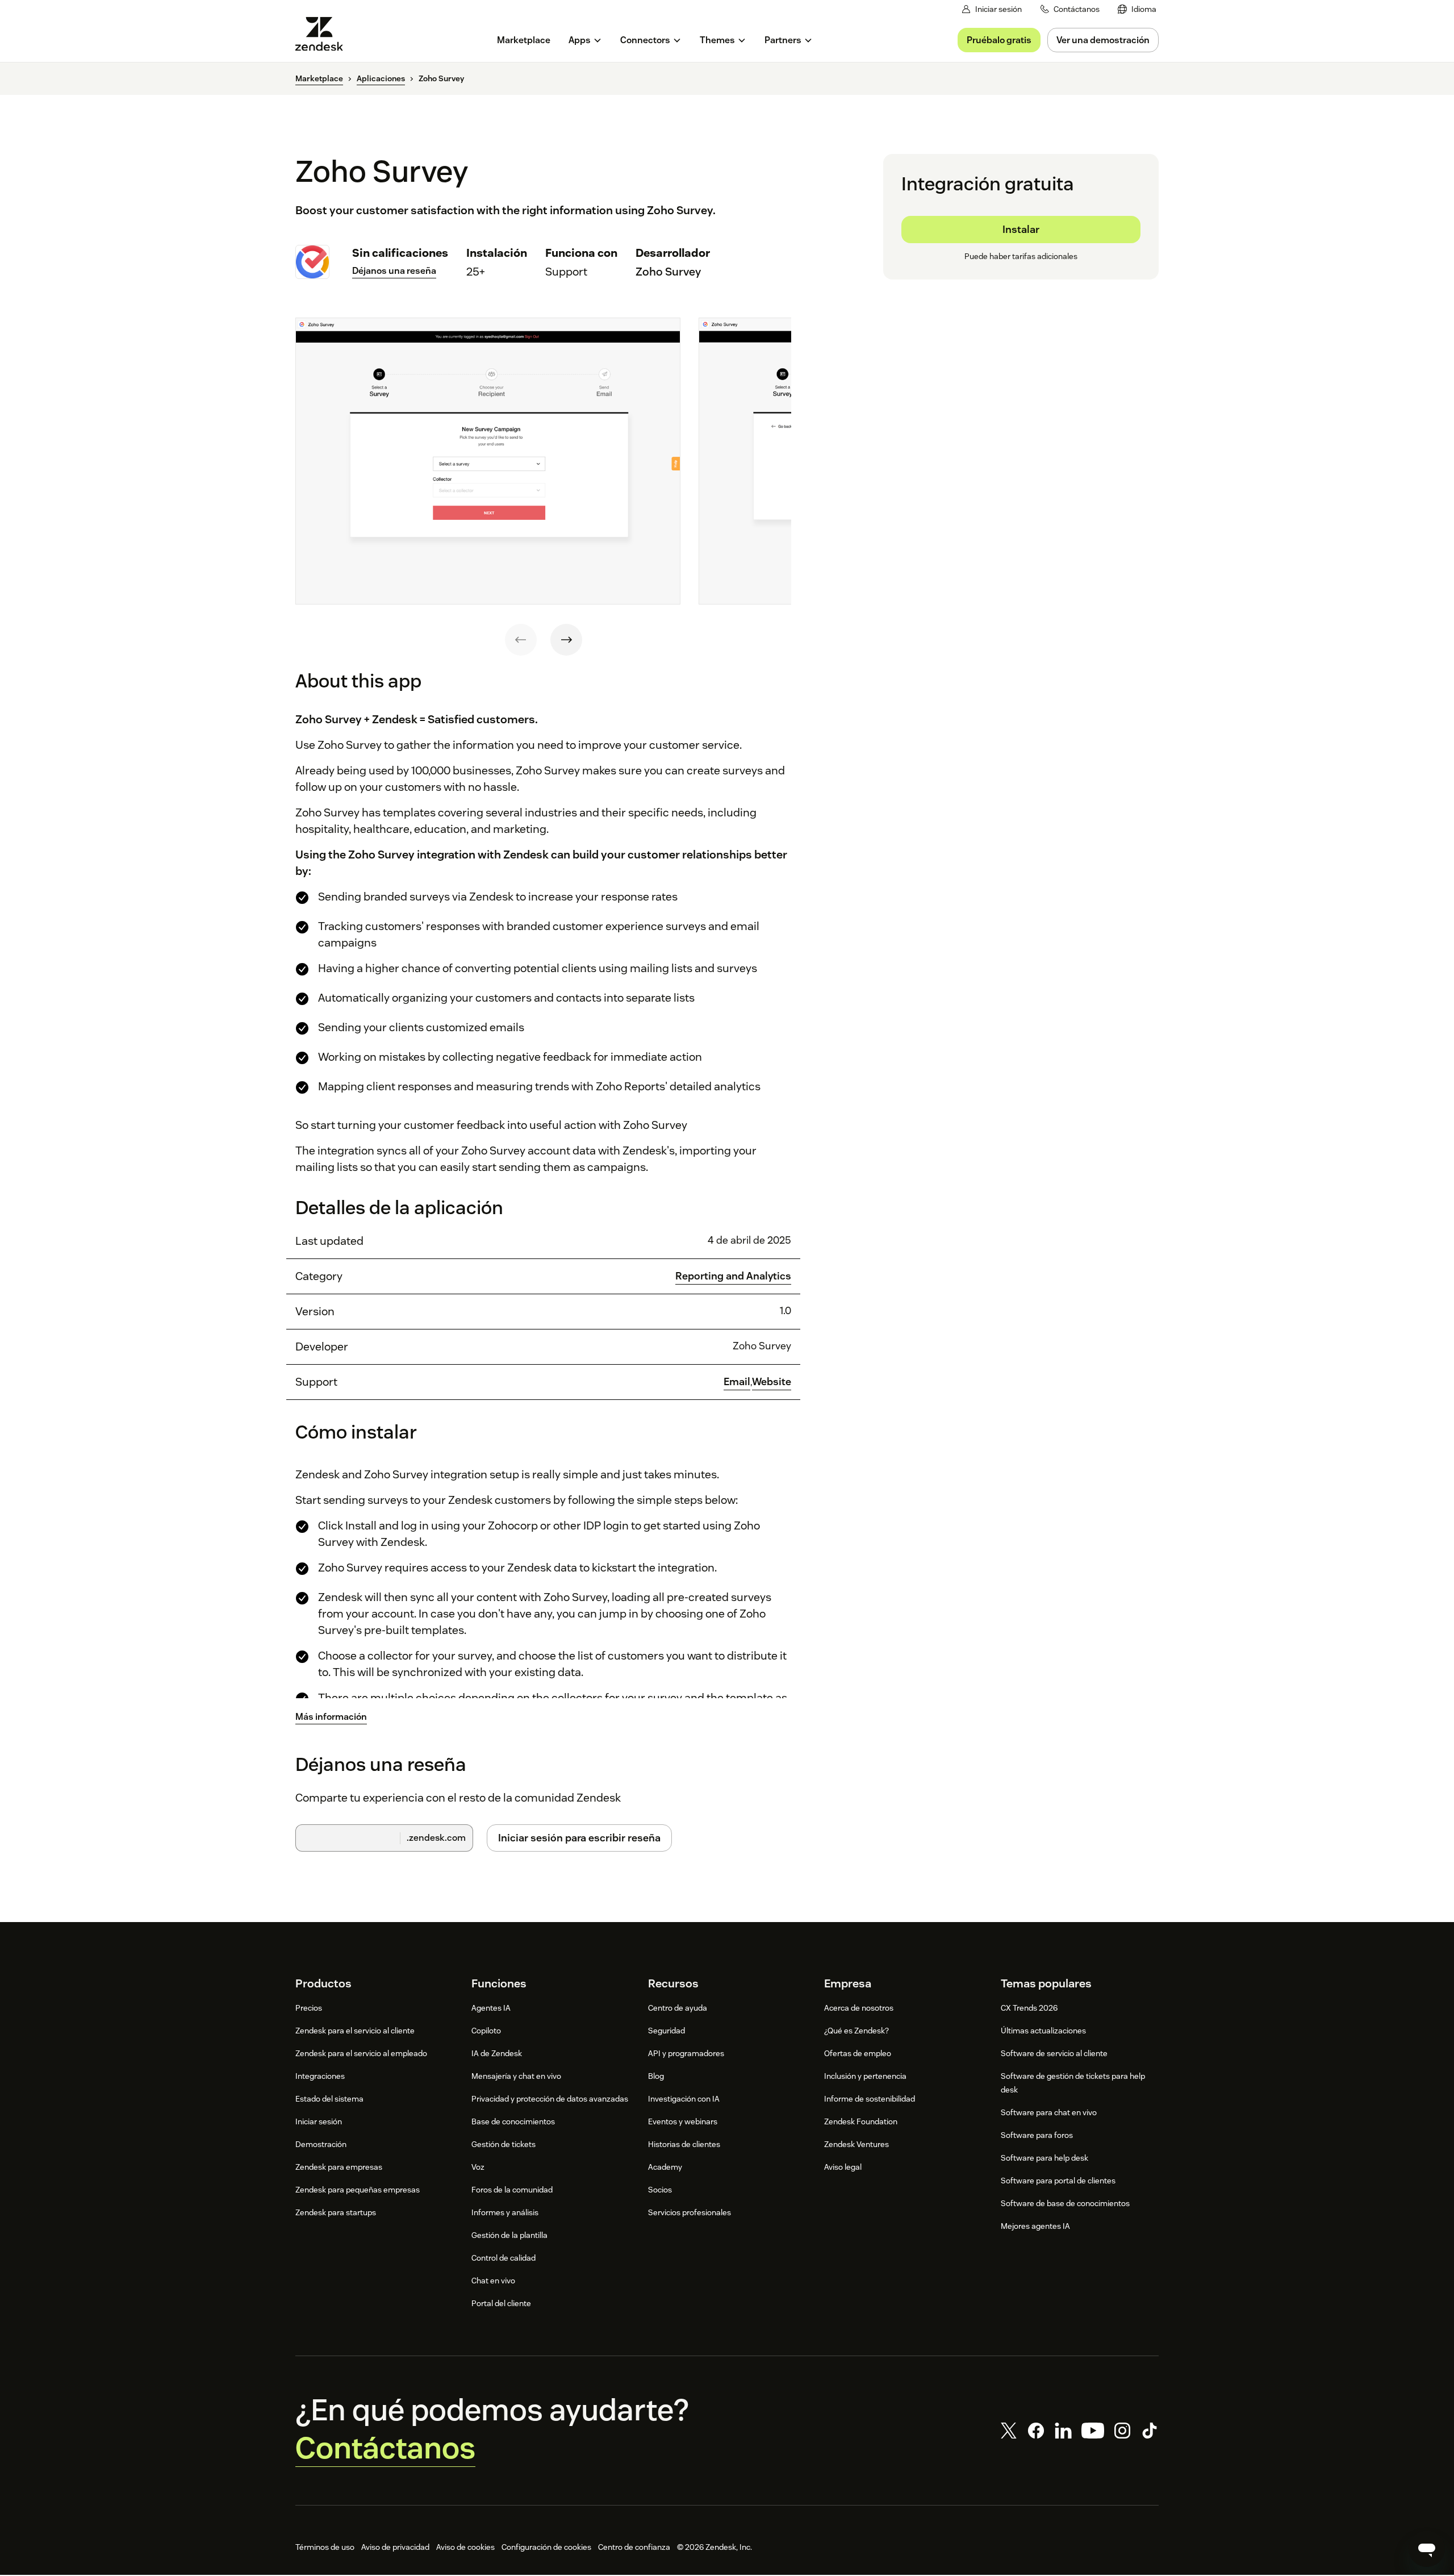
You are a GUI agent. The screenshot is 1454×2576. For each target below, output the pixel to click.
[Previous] (521, 640)
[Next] (566, 640)
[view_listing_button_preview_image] (488, 461)
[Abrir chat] (1427, 2549)
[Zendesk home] (324, 34)
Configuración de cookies (546, 2547)
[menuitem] (1137, 9)
